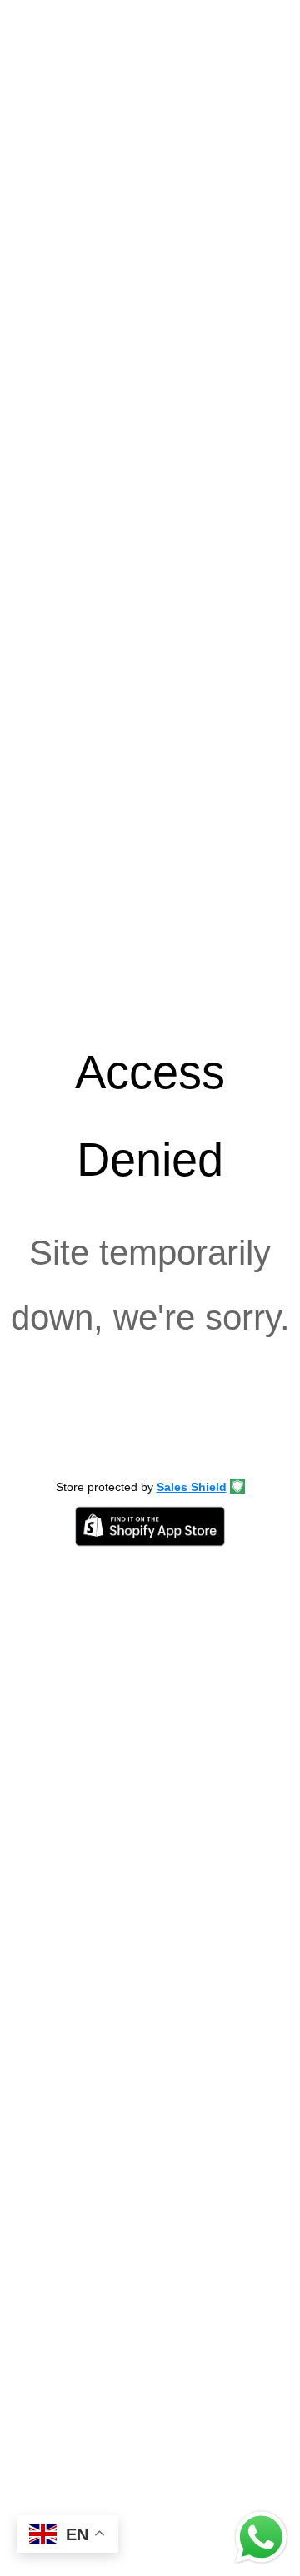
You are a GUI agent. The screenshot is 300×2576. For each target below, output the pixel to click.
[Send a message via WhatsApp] (261, 2537)
